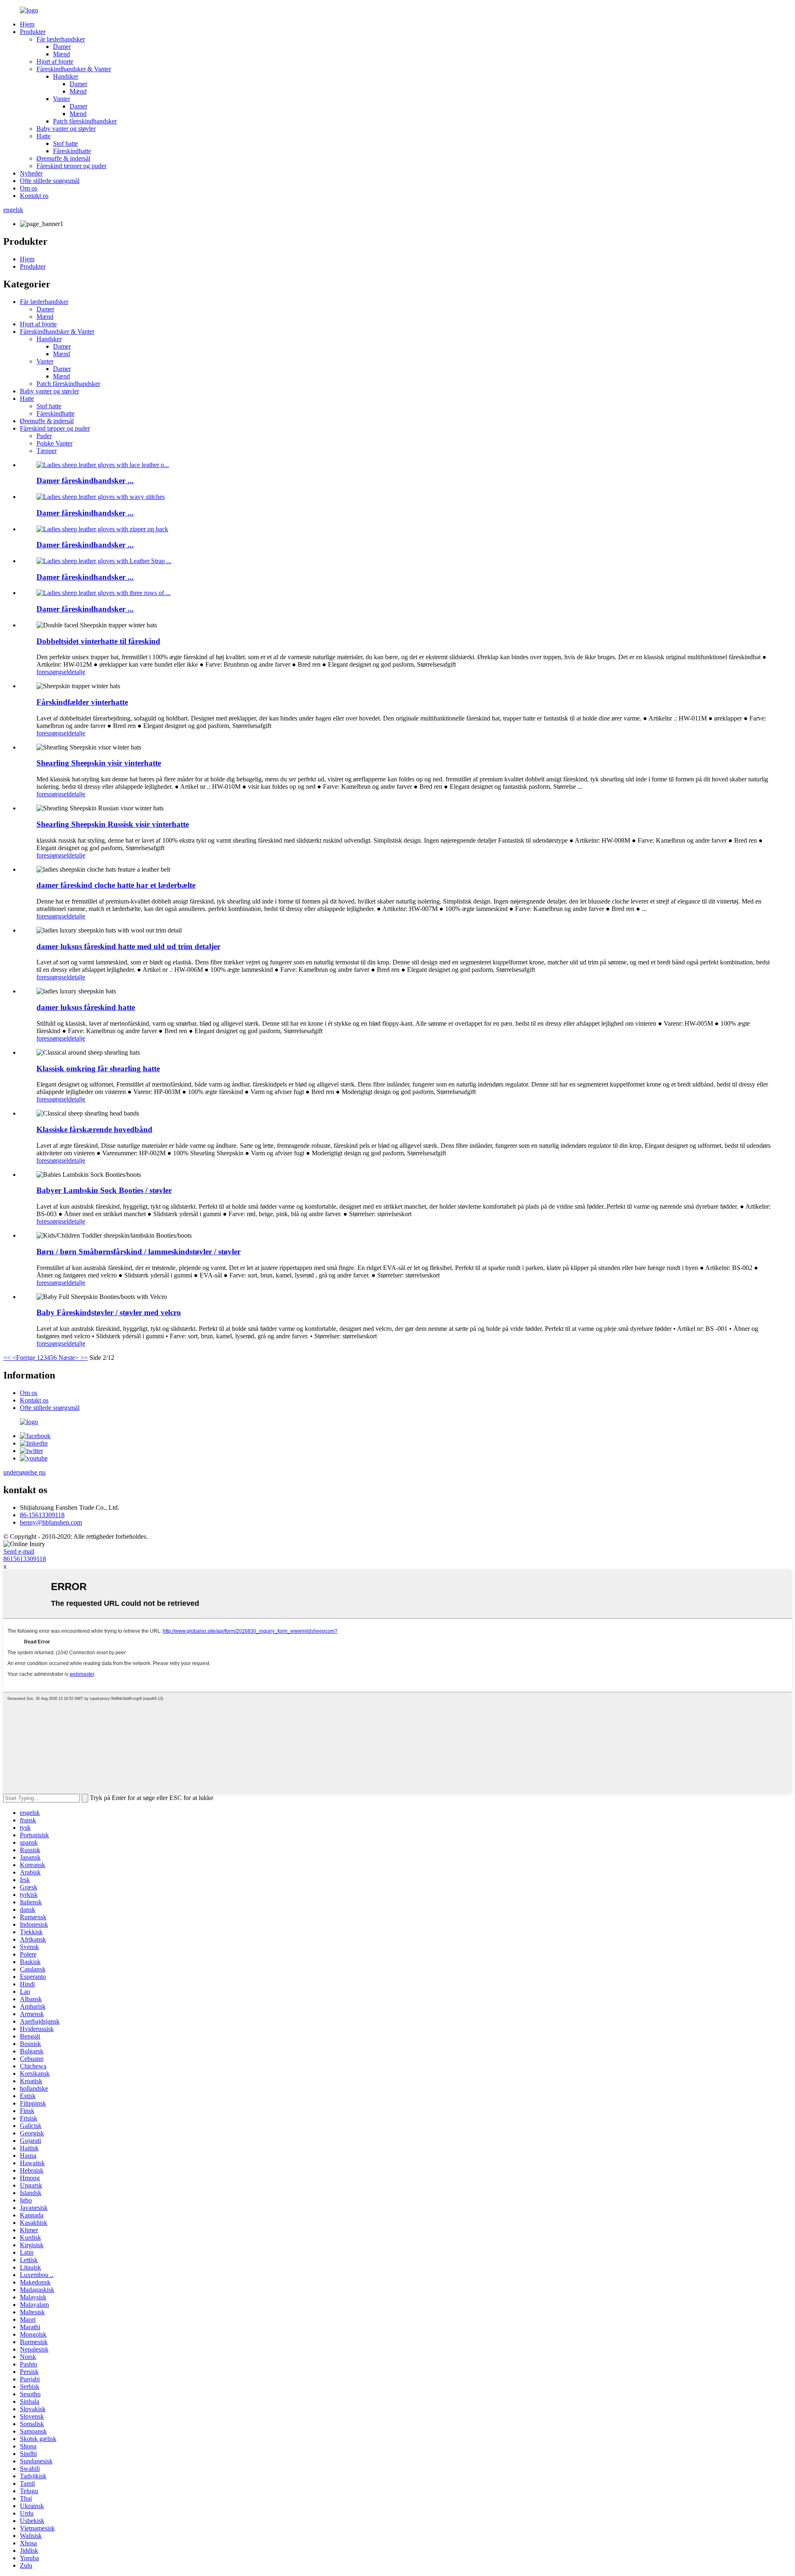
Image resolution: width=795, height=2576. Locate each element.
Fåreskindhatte (72, 151)
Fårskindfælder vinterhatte (82, 702)
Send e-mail (19, 1551)
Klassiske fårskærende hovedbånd (94, 1129)
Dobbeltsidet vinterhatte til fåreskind (98, 641)
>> (84, 1358)
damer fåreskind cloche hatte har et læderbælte (116, 885)
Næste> (69, 1358)
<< (7, 1358)
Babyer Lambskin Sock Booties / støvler (104, 1190)
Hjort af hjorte (55, 61)
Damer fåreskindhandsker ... (85, 481)
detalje (77, 672)
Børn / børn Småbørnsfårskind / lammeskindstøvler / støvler (139, 1252)
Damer (62, 47)
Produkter (33, 32)
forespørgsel (52, 672)
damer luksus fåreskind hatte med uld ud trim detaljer (128, 946)
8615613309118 (25, 1559)
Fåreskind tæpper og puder (71, 166)
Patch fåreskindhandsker (85, 121)
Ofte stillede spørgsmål (50, 181)
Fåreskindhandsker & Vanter (74, 69)
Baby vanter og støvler (66, 129)
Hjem (27, 24)
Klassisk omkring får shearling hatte (98, 1069)
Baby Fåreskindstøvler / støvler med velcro (109, 1312)
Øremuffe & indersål (63, 158)
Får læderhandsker (61, 39)
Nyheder (31, 173)
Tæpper (47, 451)
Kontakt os (34, 196)
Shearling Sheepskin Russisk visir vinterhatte (113, 824)
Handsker (66, 76)
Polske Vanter (54, 443)
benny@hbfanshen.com (51, 1522)
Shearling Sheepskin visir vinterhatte (99, 763)
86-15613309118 (42, 1515)
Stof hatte (65, 143)
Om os (29, 188)
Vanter (61, 99)
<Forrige (24, 1358)
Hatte (43, 136)
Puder (44, 436)
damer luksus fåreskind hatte (86, 1007)
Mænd (61, 54)
